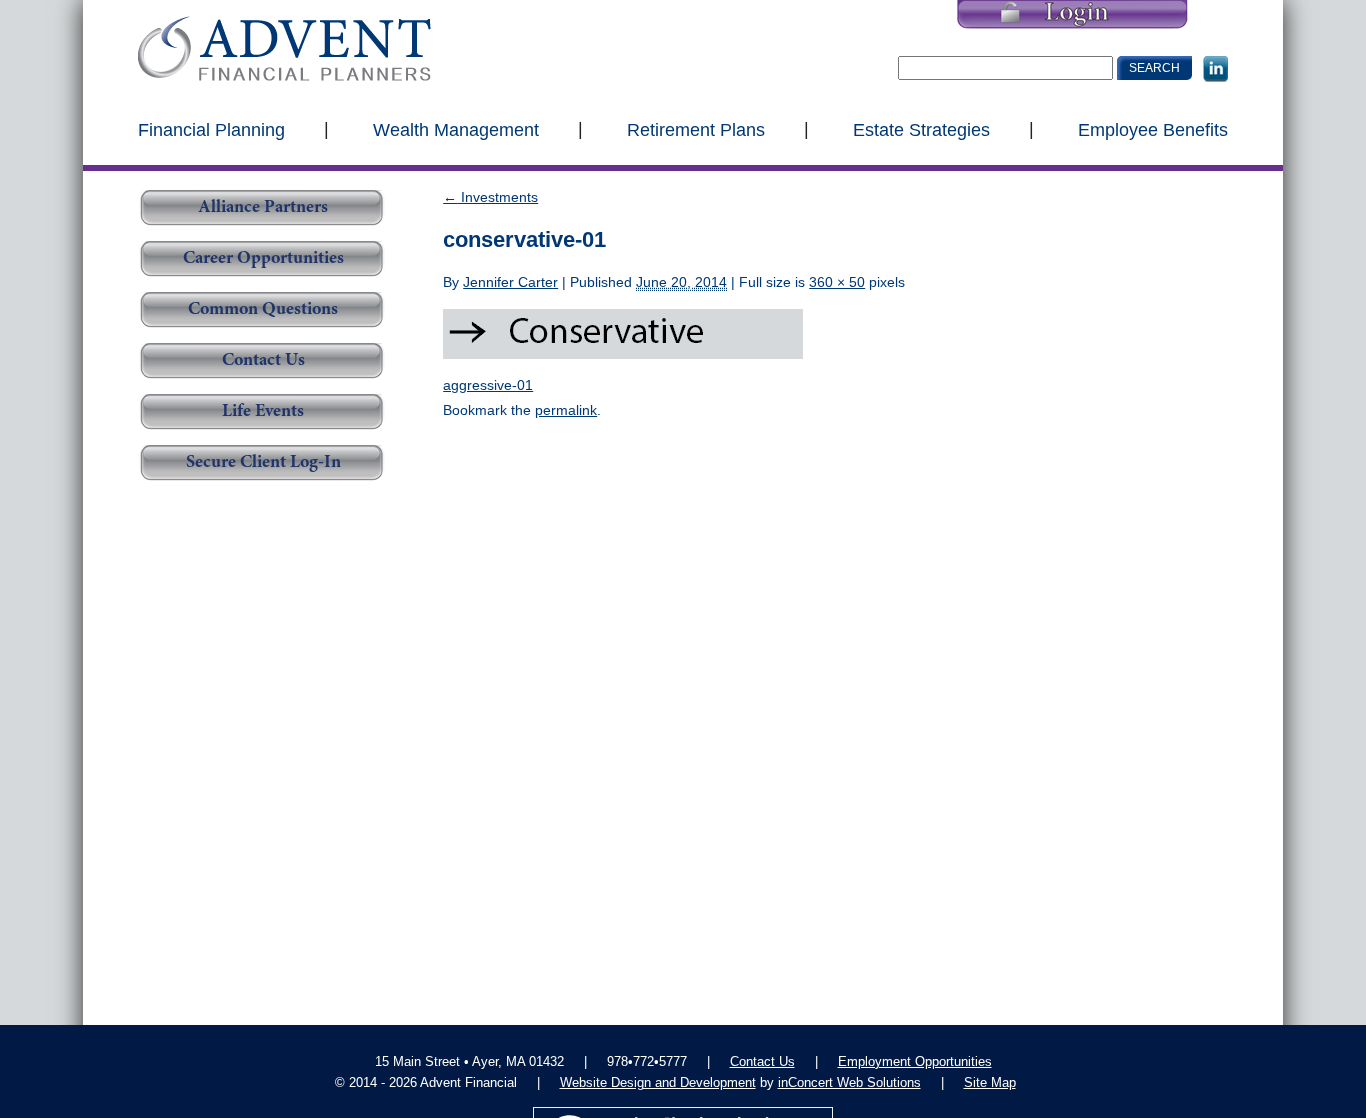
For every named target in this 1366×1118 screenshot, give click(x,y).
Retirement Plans (696, 129)
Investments (490, 197)
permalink (566, 410)
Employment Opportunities (915, 1061)
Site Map (990, 1082)
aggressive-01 (488, 385)
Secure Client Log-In (263, 463)
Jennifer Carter (510, 282)
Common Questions (263, 310)
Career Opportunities (263, 259)
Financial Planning (211, 129)
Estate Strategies (921, 129)
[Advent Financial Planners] (284, 48)
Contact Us (263, 361)
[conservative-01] (623, 333)
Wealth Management (456, 129)
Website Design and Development (658, 1082)
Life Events (263, 412)
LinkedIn (1215, 69)
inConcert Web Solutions (849, 1082)
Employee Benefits (1153, 129)
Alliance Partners (263, 208)
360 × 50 (837, 282)
